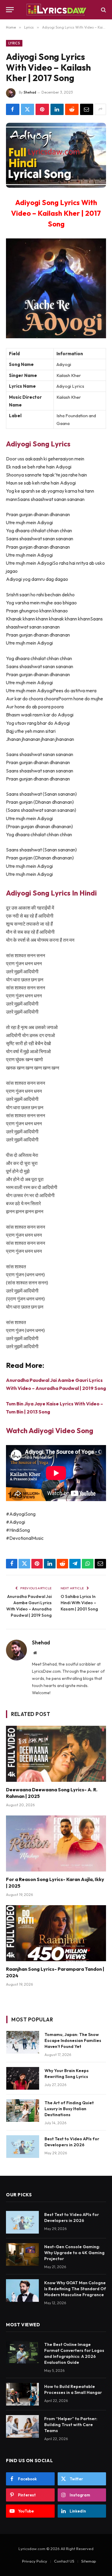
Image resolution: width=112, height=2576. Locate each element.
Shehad (30, 92)
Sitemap (89, 2561)
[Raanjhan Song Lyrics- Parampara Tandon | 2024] (56, 1933)
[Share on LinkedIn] (57, 109)
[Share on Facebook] (13, 109)
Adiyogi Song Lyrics (38, 444)
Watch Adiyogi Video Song (50, 1430)
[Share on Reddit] (72, 109)
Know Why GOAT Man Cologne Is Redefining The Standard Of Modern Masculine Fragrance (75, 2289)
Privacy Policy (35, 2561)
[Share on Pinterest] (42, 109)
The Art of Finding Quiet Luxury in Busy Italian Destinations (69, 2109)
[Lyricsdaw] (56, 10)
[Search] (103, 10)
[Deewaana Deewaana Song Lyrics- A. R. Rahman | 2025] (56, 1754)
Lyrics (14, 43)
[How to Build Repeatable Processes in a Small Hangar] (22, 2394)
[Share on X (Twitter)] (28, 109)
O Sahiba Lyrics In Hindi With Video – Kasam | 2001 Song (79, 1603)
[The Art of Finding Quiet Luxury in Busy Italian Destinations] (23, 2111)
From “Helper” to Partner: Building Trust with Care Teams (71, 2425)
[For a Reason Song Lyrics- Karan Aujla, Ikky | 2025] (56, 1843)
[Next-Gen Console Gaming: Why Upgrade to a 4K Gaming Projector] (22, 2254)
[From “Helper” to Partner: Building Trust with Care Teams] (22, 2426)
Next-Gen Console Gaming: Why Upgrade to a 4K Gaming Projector (74, 2253)
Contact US (64, 2561)
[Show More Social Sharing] (100, 109)
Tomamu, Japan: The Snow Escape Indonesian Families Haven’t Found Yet (73, 2040)
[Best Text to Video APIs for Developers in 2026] (23, 2147)
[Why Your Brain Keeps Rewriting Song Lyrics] (23, 2078)
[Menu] (10, 10)
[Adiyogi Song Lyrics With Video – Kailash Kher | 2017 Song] (56, 155)
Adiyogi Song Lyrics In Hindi (51, 893)
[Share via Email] (87, 109)
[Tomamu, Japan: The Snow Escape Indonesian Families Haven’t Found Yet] (23, 2042)
